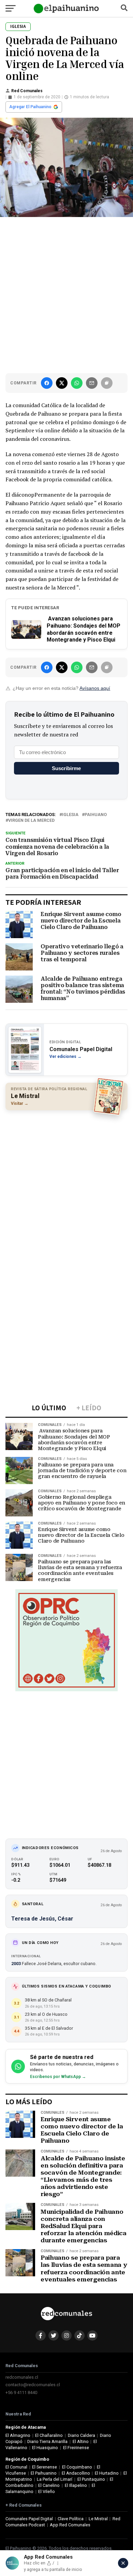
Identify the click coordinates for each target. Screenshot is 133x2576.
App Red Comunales (70, 2525)
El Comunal (16, 2467)
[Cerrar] (123, 2563)
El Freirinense (76, 2448)
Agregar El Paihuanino (30, 107)
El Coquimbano (77, 2467)
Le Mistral (98, 2519)
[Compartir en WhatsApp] (77, 383)
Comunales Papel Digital (29, 2519)
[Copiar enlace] (107, 383)
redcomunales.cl (22, 2377)
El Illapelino (76, 2485)
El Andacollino (76, 2473)
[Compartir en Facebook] (47, 383)
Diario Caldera (82, 2435)
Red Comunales (27, 91)
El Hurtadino (107, 2473)
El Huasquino (45, 2448)
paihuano (96, 815)
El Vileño (47, 2491)
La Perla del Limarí (55, 2479)
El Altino (81, 2441)
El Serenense (45, 2467)
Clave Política (71, 2519)
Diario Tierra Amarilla (47, 2441)
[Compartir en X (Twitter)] (62, 383)
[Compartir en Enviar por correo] (92, 383)
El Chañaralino (49, 2435)
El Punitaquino (91, 2479)
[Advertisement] (66, 294)
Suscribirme (66, 768)
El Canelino (49, 2485)
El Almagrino (18, 2435)
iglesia (70, 815)
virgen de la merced (31, 821)
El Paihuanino (44, 2473)
